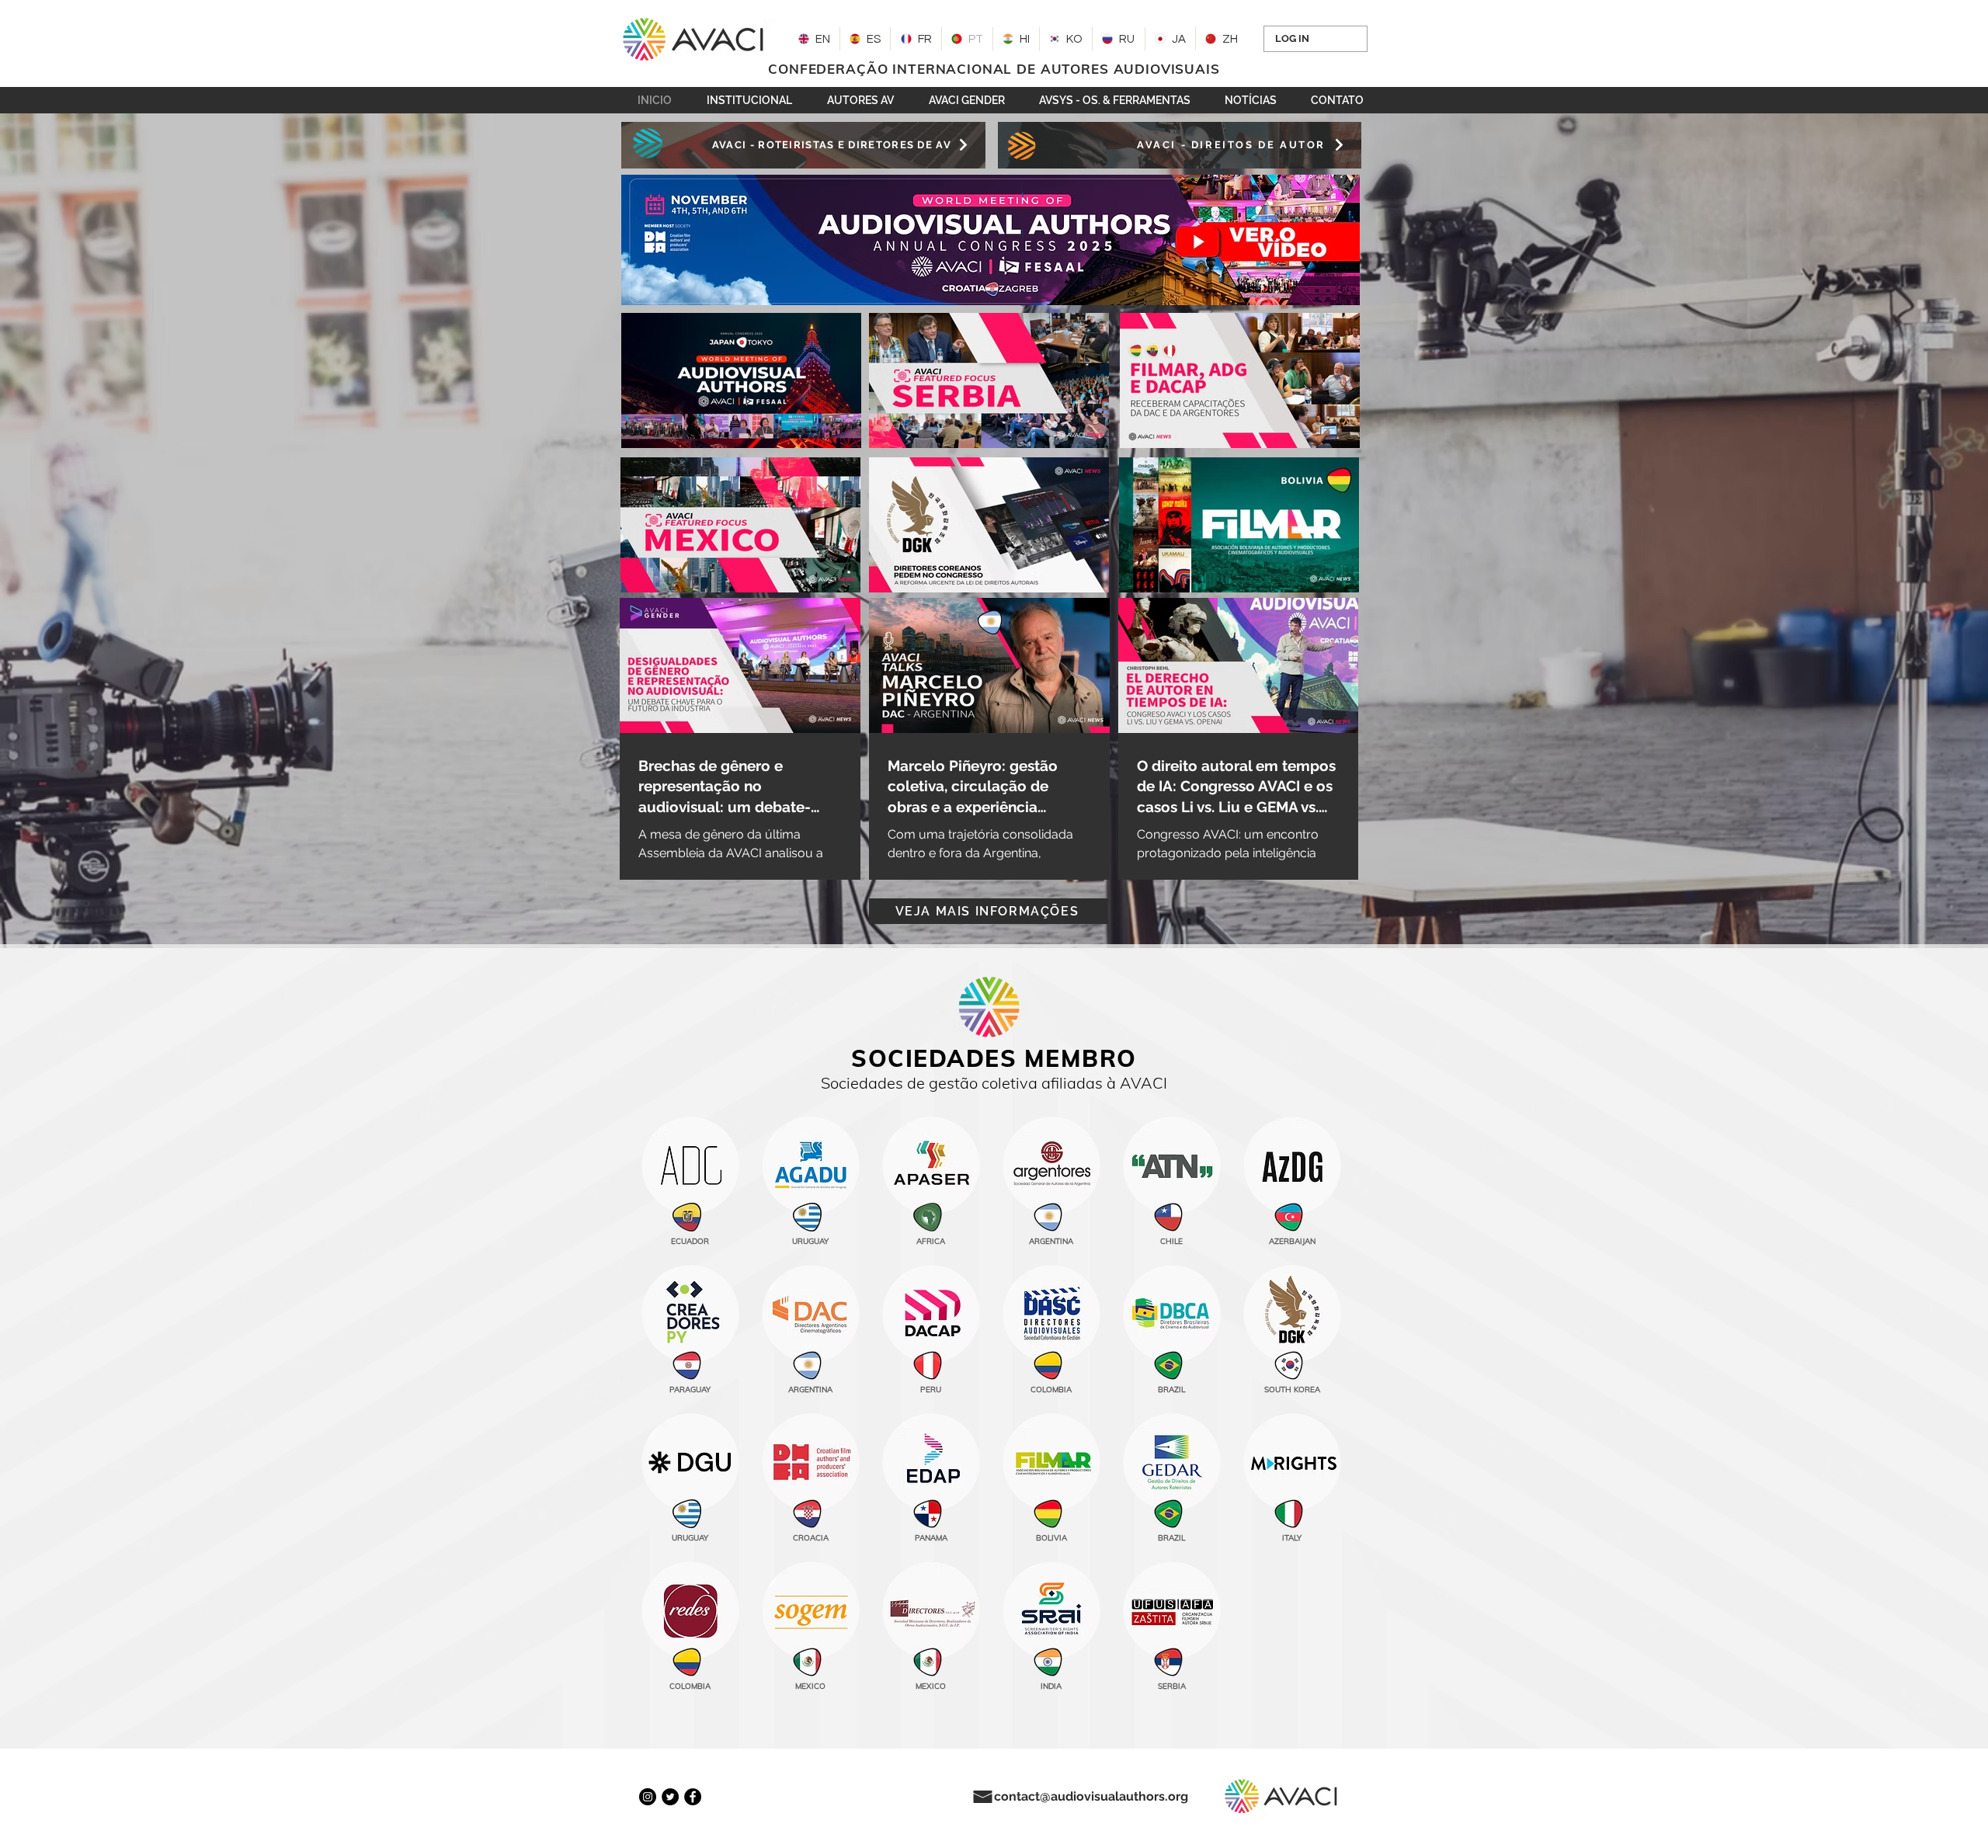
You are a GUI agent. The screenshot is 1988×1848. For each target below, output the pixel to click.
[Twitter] (670, 1797)
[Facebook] (693, 1797)
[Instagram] (648, 1797)
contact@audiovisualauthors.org (1091, 1796)
